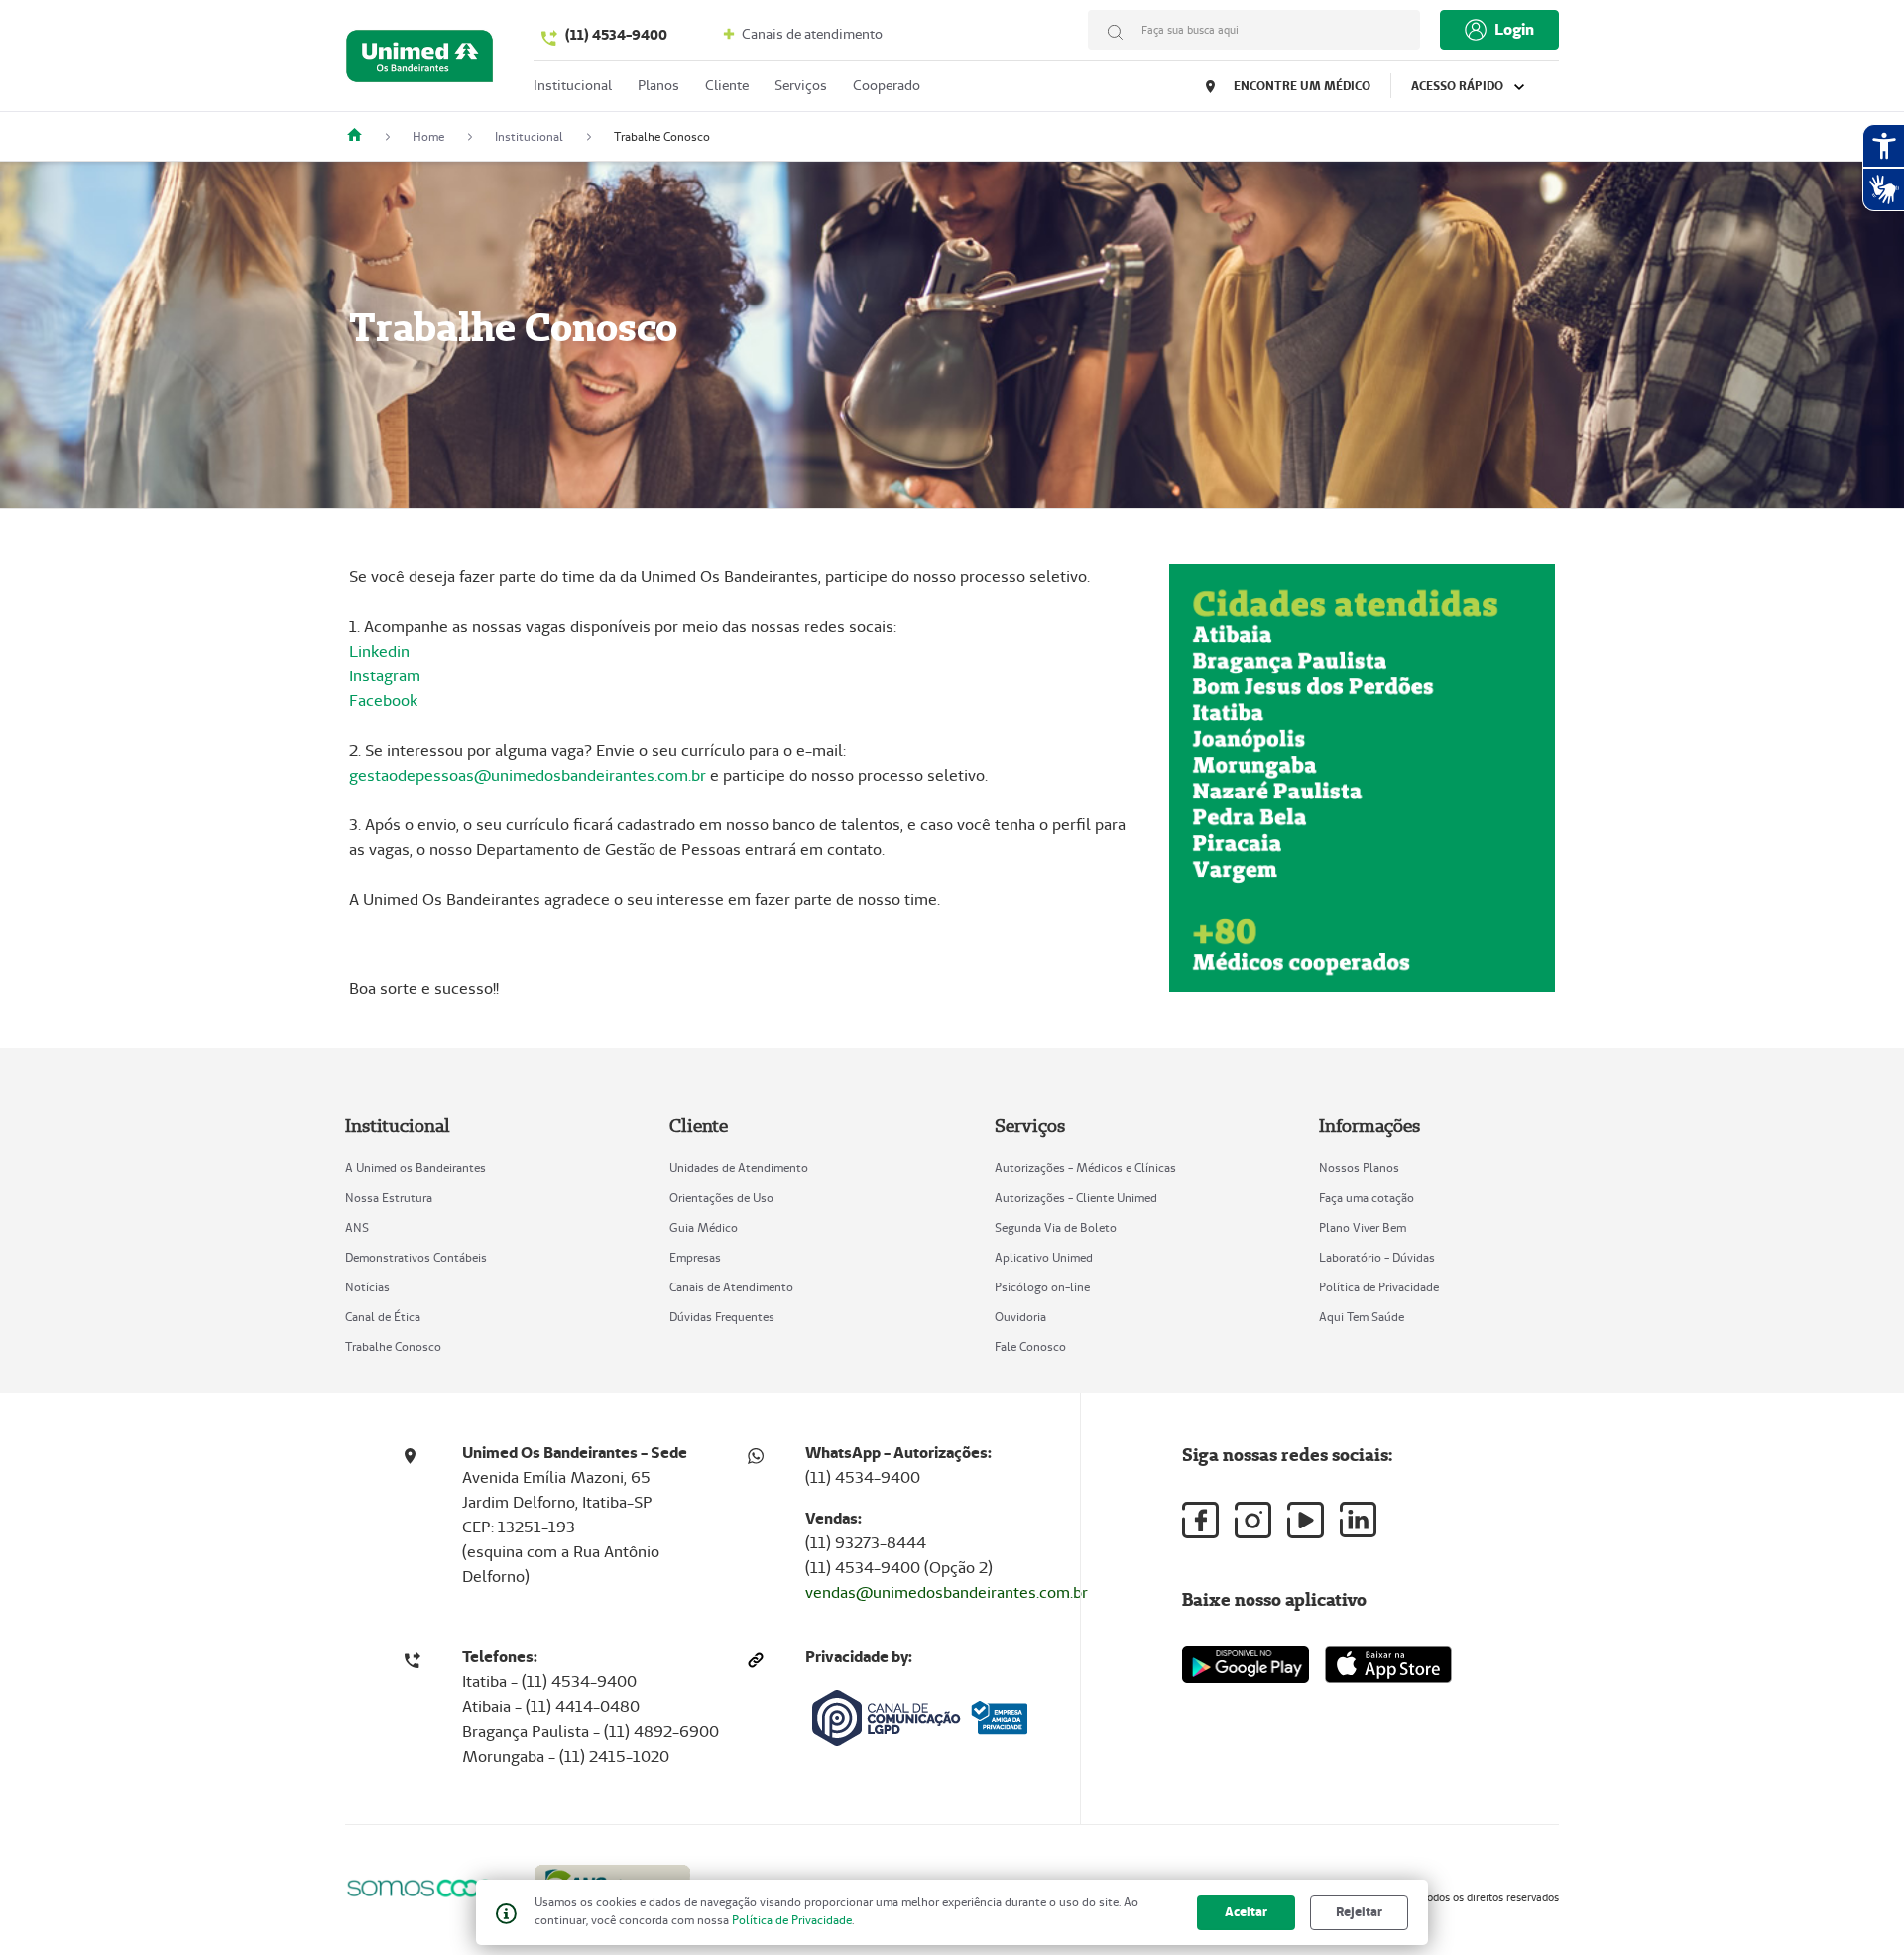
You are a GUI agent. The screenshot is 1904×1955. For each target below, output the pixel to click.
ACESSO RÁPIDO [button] (1459, 86)
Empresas (695, 1257)
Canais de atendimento (811, 34)
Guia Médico (704, 1227)
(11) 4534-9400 (616, 35)
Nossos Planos (1359, 1168)
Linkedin (379, 651)
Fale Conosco (1030, 1346)
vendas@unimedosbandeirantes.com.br (947, 1592)
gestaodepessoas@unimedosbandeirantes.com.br (528, 775)
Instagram (385, 676)
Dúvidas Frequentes (722, 1317)
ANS (357, 1227)
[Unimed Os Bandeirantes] (362, 136)
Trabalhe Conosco (393, 1346)
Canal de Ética (383, 1317)
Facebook (383, 701)
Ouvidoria (1020, 1317)
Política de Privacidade (1379, 1287)
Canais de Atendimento (731, 1287)
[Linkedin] (1358, 1520)
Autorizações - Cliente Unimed (1076, 1198)
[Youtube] (1306, 1520)
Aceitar (1246, 1912)
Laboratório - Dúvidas (1377, 1257)
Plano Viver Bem (1363, 1227)
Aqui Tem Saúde (1362, 1317)
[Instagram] (1253, 1520)
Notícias (367, 1287)
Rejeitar (1359, 1912)
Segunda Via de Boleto (1056, 1227)
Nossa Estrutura (389, 1198)
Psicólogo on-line (1042, 1287)
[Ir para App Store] (1388, 1664)
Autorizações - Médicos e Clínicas (1085, 1168)
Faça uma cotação (1367, 1198)
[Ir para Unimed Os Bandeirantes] (419, 61)
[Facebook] (1200, 1520)
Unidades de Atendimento (739, 1168)
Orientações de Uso (721, 1198)
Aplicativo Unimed (1044, 1257)
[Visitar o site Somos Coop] (428, 1888)
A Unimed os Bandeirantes (416, 1168)
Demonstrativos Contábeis (416, 1257)
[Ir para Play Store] (1246, 1664)
